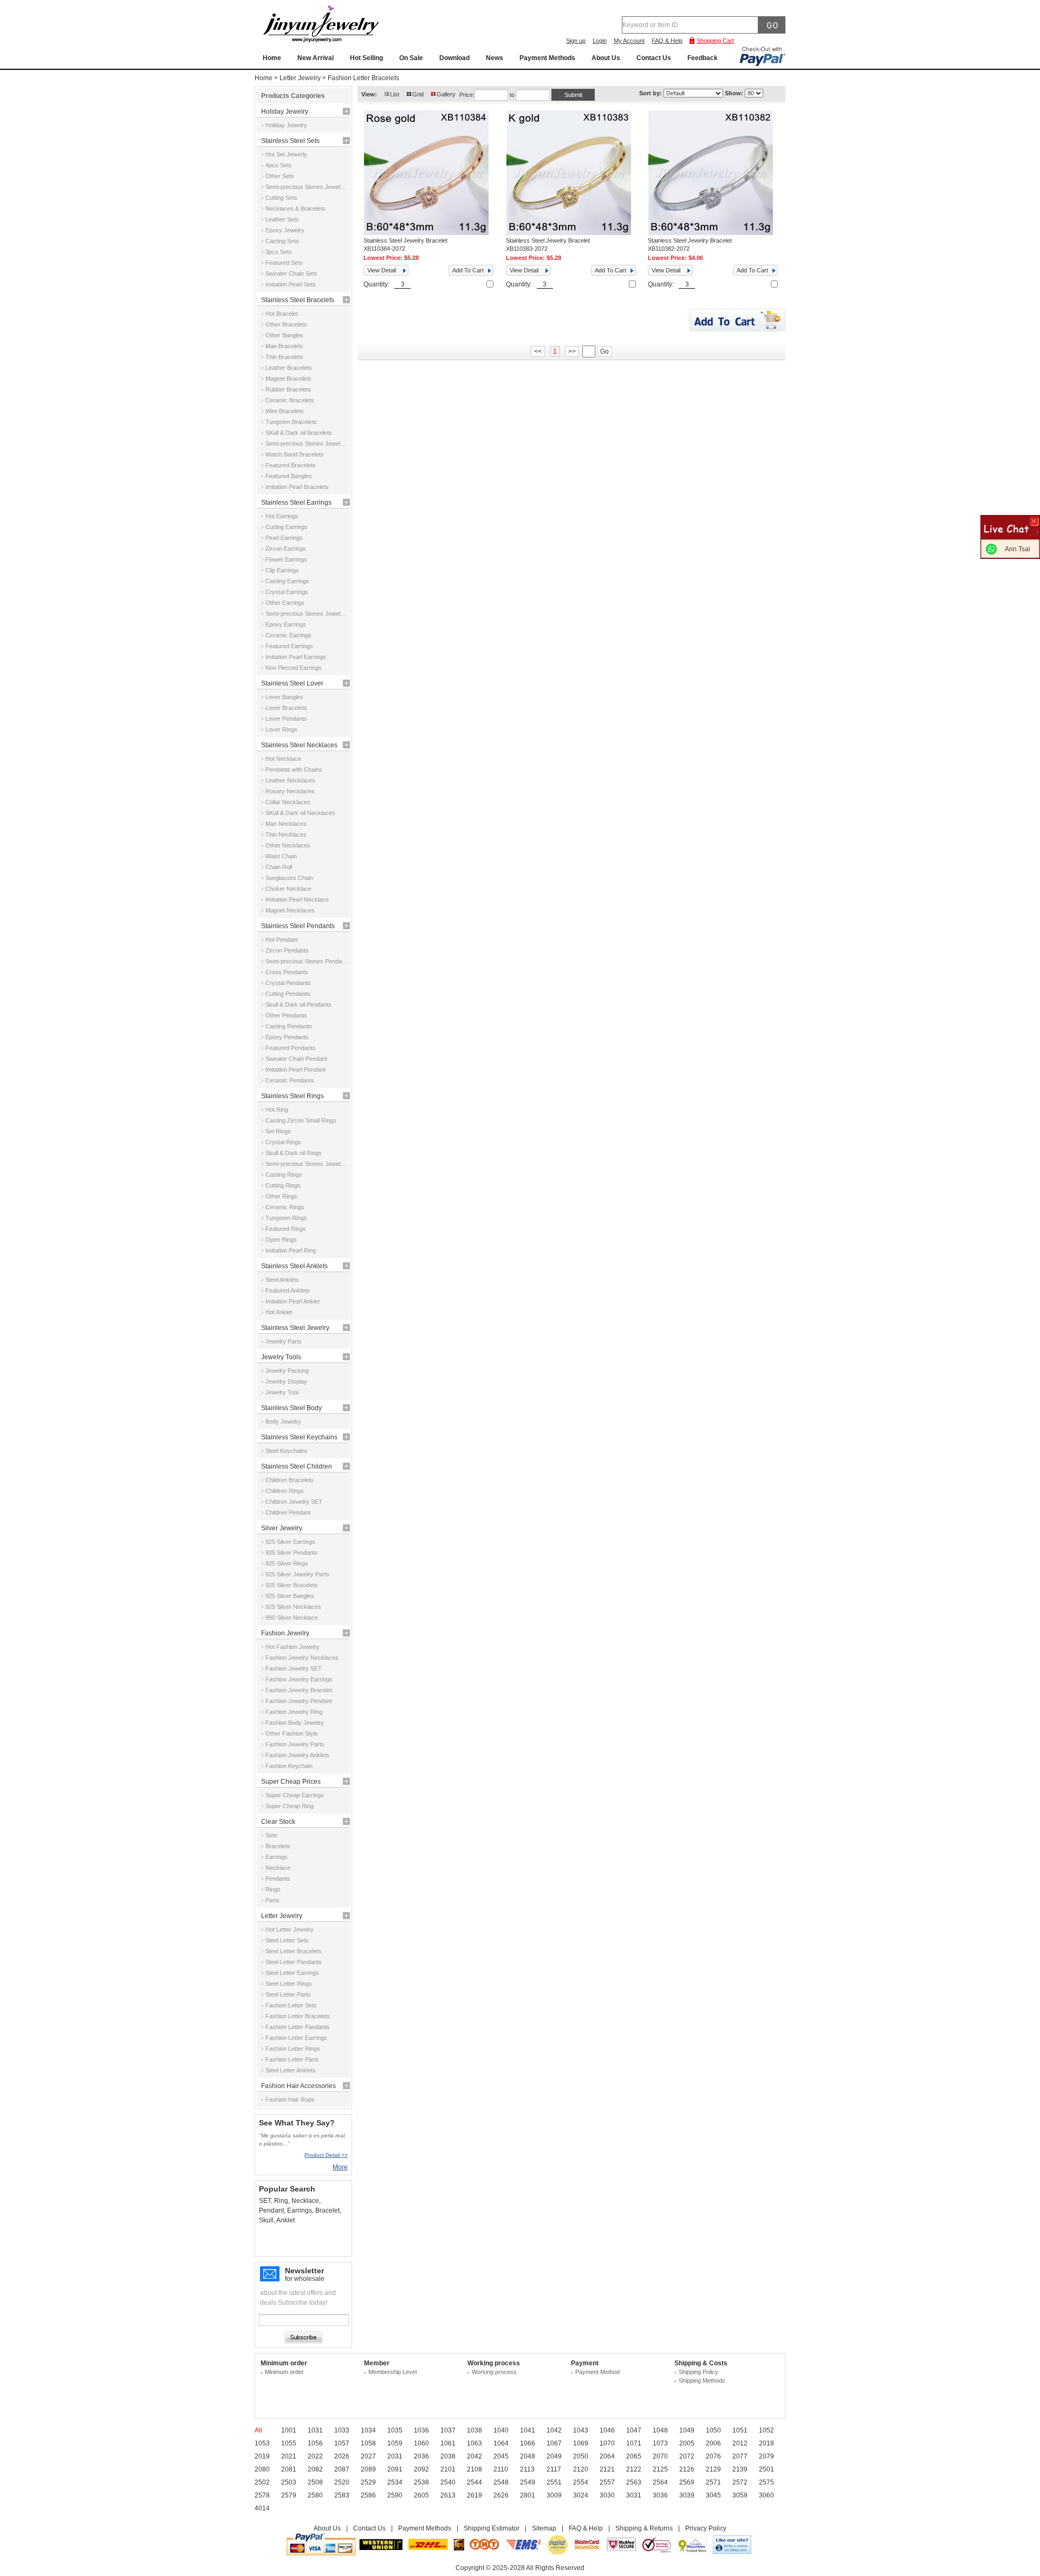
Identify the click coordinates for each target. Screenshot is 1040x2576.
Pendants (278, 1879)
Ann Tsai (1018, 549)
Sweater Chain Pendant (296, 1059)
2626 (501, 2495)
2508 (315, 2482)
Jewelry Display (286, 1381)
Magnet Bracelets (288, 379)
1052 (766, 2430)
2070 (660, 2456)
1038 (474, 2430)
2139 (740, 2469)
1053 (262, 2443)
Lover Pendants (286, 719)
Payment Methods (547, 58)
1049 (687, 2430)
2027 (368, 2456)
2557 (607, 2482)
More (340, 2167)
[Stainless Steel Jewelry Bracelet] (426, 233)
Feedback (703, 58)
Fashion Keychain (289, 1766)
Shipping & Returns (644, 2528)
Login (600, 41)
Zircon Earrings (286, 549)
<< (538, 351)
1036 (421, 2430)
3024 (581, 2495)
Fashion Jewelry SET (294, 1668)
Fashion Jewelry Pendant (299, 1701)
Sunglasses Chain (289, 878)
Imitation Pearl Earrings (296, 657)
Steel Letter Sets (287, 1940)
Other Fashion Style (292, 1733)
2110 (501, 2469)
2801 (528, 2495)
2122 (634, 2469)
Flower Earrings (286, 559)
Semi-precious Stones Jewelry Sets (307, 187)
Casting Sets (282, 241)
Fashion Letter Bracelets (363, 78)
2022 (315, 2456)
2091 (395, 2469)
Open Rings (281, 1240)
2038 (448, 2456)
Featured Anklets (288, 1290)
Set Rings (278, 1131)
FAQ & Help (667, 41)
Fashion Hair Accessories (298, 2086)
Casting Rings (284, 1175)
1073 (660, 2443)
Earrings (277, 1857)
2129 (713, 2469)
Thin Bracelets (284, 357)
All (258, 2430)
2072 (687, 2456)
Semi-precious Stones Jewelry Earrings (307, 614)
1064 (501, 2443)
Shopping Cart (715, 41)
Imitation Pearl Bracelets (297, 487)
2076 (713, 2456)
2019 (262, 2456)
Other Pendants (286, 1015)
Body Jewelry (283, 1421)
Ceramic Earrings (288, 635)
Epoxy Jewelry (285, 230)
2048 (528, 2456)
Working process (494, 2372)
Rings (273, 1889)
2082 (315, 2469)
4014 (262, 2508)
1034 (368, 2430)
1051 (740, 2430)
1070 (607, 2443)
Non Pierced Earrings (294, 668)
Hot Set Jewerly (286, 154)
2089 (368, 2469)
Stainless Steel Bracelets (298, 300)
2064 (607, 2456)
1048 (660, 2430)
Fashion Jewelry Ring (294, 1712)
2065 (634, 2456)
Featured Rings (286, 1229)
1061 (448, 2443)
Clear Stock (278, 1822)
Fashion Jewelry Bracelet (299, 1690)
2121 (607, 2469)
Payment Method (597, 2372)
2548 (501, 2482)
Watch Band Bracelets (295, 454)
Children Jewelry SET (294, 1502)
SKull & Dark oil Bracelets (299, 433)
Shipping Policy (698, 2372)
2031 (395, 2456)
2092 (421, 2469)
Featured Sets (284, 263)
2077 (740, 2456)
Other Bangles (284, 335)
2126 (687, 2469)
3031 (634, 2495)
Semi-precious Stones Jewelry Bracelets (307, 444)
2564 (660, 2482)
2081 (289, 2469)
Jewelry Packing (287, 1371)
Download (454, 58)
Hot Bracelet (282, 314)
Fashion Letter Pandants (298, 2027)
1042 (554, 2430)
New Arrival (316, 58)
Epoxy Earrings (286, 624)
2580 (315, 2495)
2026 (342, 2456)
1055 (289, 2443)
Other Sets (280, 176)
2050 (581, 2456)
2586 (368, 2495)
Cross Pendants (287, 972)
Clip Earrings (282, 570)
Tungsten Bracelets (291, 422)
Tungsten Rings (286, 1218)
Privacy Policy (706, 2528)
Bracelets (278, 1846)
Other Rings (281, 1196)
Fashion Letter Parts (292, 2059)
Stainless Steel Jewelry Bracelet (405, 240)
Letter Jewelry (300, 78)
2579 (289, 2495)
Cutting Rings (283, 1185)
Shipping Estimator (492, 2528)
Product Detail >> (326, 2155)
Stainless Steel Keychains (299, 1437)
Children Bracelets (290, 1480)
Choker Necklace (288, 889)
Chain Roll (279, 867)
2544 (474, 2482)
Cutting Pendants (288, 994)
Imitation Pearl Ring (291, 1250)
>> (572, 351)
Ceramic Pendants (290, 1080)
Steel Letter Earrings (292, 1973)
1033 (342, 2430)
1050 (713, 2430)
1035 (395, 2430)
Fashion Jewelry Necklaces (302, 1658)
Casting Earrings (287, 581)
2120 (581, 2469)
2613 (448, 2495)
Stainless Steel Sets (290, 141)
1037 (448, 2430)
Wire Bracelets (285, 411)
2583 (342, 2495)
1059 (395, 2443)
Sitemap (544, 2528)
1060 (421, 2443)
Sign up (576, 41)
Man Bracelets (284, 346)
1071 (634, 2443)
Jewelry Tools (281, 1357)
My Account (629, 41)
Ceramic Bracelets (290, 400)
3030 (607, 2495)
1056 (315, 2443)
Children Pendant (288, 1512)
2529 (368, 2482)
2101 (448, 2469)
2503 (289, 2482)
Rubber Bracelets (288, 389)
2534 (395, 2482)
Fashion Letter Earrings (296, 2038)
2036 (421, 2456)
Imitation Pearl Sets (291, 284)
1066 (528, 2443)
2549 (528, 2482)
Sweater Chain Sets (291, 273)
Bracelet (327, 2210)
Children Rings (285, 1491)
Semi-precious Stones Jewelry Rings (307, 1164)
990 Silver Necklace (292, 1618)
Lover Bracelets (286, 708)
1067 (554, 2443)
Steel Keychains (287, 1451)
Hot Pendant (282, 940)
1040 (501, 2430)
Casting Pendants (289, 1026)
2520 (342, 2482)
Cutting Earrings (287, 527)
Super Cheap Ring (290, 1806)
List (395, 94)
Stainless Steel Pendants (298, 926)
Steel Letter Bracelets (294, 1951)
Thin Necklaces (286, 834)
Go (604, 351)
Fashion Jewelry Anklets (297, 1755)
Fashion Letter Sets (291, 2005)
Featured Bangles (289, 476)
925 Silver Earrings (290, 1542)
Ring (281, 2201)
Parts (272, 1900)
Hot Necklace (283, 759)
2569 (687, 2482)
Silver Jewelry (282, 1528)
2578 (262, 2495)
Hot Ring (277, 1110)
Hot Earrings (282, 516)
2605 (421, 2495)
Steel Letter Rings (289, 1984)
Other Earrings (285, 603)
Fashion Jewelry (285, 1633)
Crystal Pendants (288, 983)
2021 (289, 2456)
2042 (474, 2456)
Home (272, 58)
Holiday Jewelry (285, 112)
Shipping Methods (702, 2381)
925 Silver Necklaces (293, 1607)
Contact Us (654, 58)
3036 (660, 2495)
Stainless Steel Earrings (296, 503)
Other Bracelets (286, 324)
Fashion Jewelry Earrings (299, 1679)
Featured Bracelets (291, 465)
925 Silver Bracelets (292, 1585)
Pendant (271, 2210)
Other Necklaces (288, 845)
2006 (713, 2443)
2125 (660, 2469)
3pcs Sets (279, 252)
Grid (418, 94)
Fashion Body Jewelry (295, 1723)
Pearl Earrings (284, 538)
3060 (766, 2495)
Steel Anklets (282, 1280)
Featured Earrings (289, 646)
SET (265, 2201)
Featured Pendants (291, 1048)
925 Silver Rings (287, 1563)
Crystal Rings (283, 1142)
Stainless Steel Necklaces (299, 745)
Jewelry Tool (282, 1392)
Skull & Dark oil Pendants (298, 1005)
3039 (687, 2495)
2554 (581, 2482)
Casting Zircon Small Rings (301, 1120)
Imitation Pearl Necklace (297, 899)
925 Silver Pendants (292, 1553)
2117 (554, 2469)
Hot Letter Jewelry (290, 1929)
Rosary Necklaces (290, 791)
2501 (766, 2469)
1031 (315, 2430)
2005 (687, 2443)
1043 (581, 2430)
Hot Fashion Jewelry (292, 1647)
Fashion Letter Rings (293, 2049)
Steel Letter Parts (288, 1994)
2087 (342, 2469)
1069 (581, 2443)
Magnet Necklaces (290, 910)
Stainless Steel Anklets (294, 1266)
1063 (474, 2443)
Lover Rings (281, 729)
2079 (766, 2456)
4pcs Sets (279, 165)
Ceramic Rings (285, 1207)
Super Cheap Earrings (295, 1795)
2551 (554, 2482)
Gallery (446, 94)
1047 (634, 2430)
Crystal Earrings (287, 592)
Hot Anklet (279, 1312)
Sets (271, 1835)
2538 (421, 2482)
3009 (554, 2495)
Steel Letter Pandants (294, 1962)
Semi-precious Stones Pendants (307, 961)
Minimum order (284, 2372)
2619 (474, 2495)
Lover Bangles (284, 697)
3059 (740, 2495)
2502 (262, 2482)
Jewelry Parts (284, 1341)
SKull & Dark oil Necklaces (300, 813)
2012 (740, 2443)
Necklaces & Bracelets (295, 208)
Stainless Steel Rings (292, 1096)
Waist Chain (281, 856)
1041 (528, 2430)
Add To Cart (468, 270)
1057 (342, 2443)
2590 (395, 2495)
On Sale (411, 58)
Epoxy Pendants (287, 1037)
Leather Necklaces (290, 780)
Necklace (278, 1868)
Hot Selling (366, 58)
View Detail (382, 270)
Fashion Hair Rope (290, 2099)
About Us (606, 58)
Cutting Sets (281, 198)
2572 (740, 2482)
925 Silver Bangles (290, 1596)
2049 (554, 2456)
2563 (634, 2482)
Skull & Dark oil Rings (294, 1153)
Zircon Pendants (287, 950)
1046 (607, 2430)
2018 (766, 2443)
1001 (289, 2430)
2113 (527, 2469)
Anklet (285, 2220)
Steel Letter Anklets (291, 2070)
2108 (474, 2469)
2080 (262, 2469)
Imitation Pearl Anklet (292, 1301)
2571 (713, 2482)
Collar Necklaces (288, 802)
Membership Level (392, 2372)
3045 (713, 2495)
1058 (368, 2443)
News (495, 58)
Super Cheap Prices (291, 1782)
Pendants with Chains (294, 769)
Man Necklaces (286, 824)
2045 (501, 2456)
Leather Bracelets (289, 368)
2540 (448, 2482)
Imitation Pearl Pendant (295, 1069)
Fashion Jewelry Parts (295, 1744)
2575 (766, 2482)
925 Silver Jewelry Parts (297, 1574)
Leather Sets (282, 219)
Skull (266, 2220)
